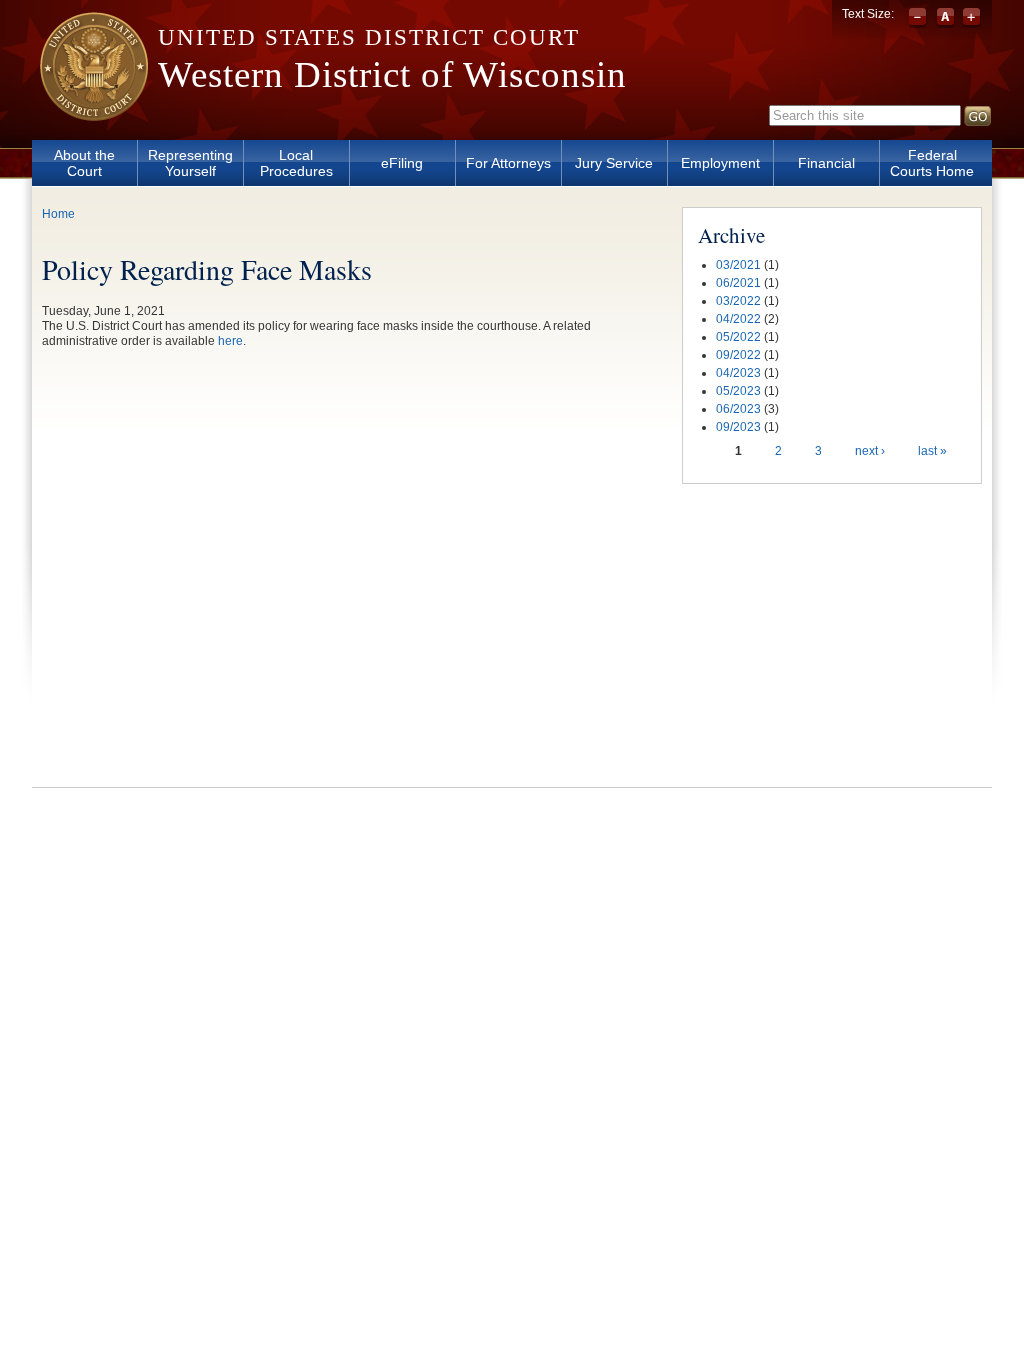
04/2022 (738, 319)
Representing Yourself (190, 163)
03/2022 (738, 301)
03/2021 (738, 265)
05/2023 (738, 391)
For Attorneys (508, 163)
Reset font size (945, 18)
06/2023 (738, 409)
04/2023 (738, 373)
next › (870, 451)
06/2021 (738, 283)
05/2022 (738, 337)
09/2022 (738, 355)
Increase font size (971, 18)
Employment (720, 163)
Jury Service (614, 163)
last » (932, 451)
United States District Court (369, 37)
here (230, 341)
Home (58, 214)
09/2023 (738, 427)
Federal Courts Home (932, 163)
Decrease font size (919, 18)
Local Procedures (296, 163)
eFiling (402, 163)
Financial (826, 163)
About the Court (84, 163)
